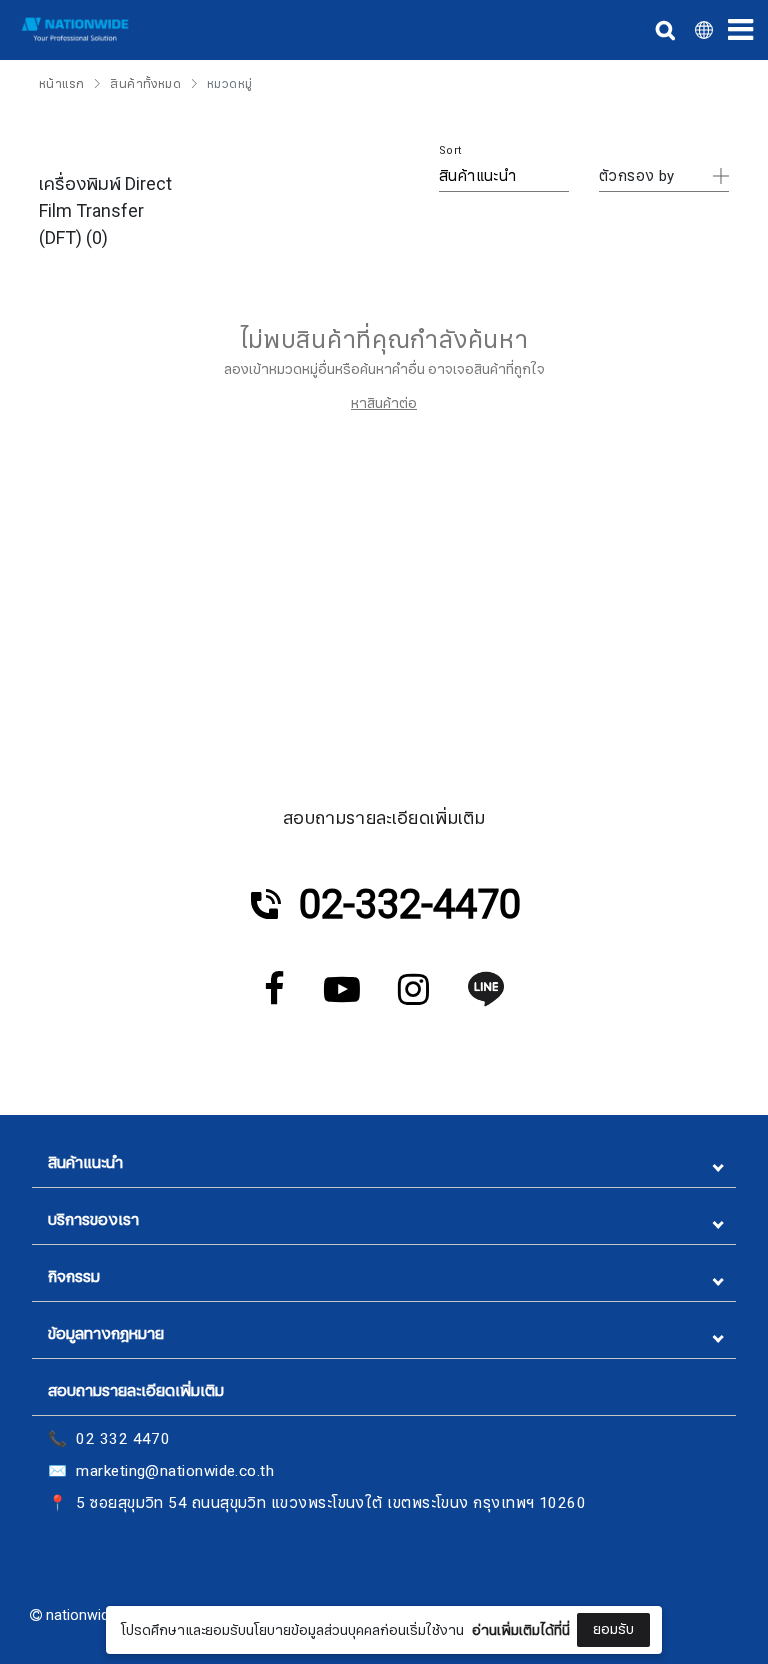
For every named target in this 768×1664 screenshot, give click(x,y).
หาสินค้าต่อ (384, 403)
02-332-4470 (410, 905)
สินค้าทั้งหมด (145, 84)
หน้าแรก (61, 84)
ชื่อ (229, 1487)
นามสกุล (246, 1587)
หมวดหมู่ (229, 84)
